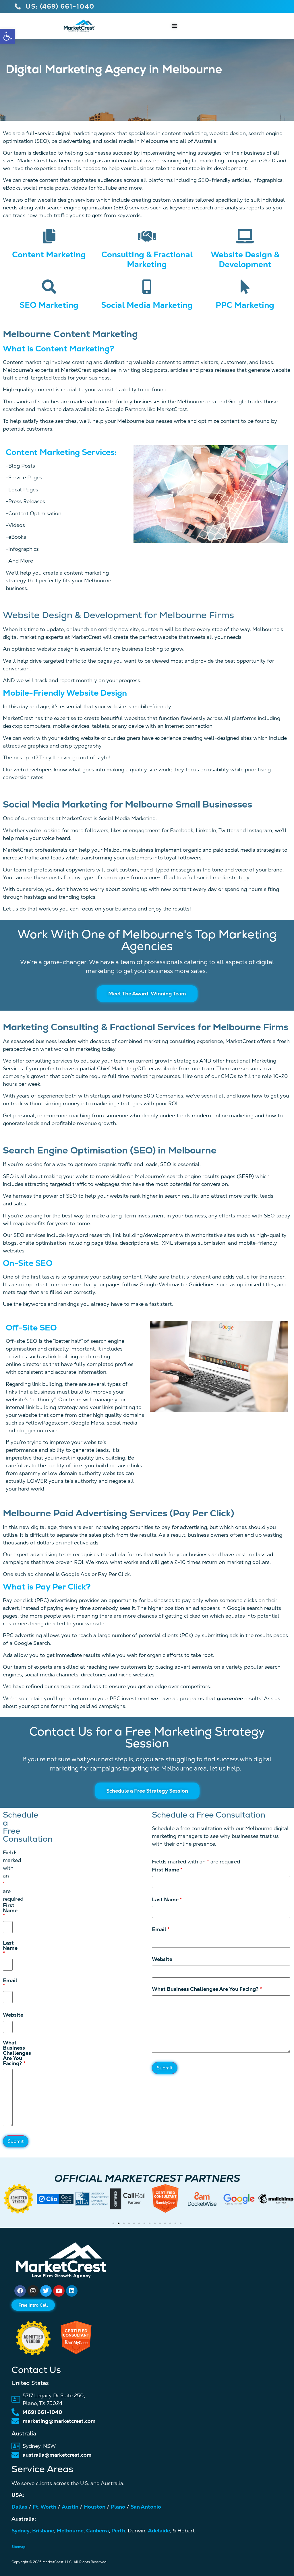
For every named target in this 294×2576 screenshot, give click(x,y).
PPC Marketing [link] (245, 305)
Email (161, 1929)
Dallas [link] (19, 2507)
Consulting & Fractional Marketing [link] (147, 259)
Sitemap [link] (19, 2547)
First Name (167, 1870)
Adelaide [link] (159, 2531)
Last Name (167, 1900)
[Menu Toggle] (174, 26)
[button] (6, 2206)
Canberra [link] (97, 2531)
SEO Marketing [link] (49, 305)
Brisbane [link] (43, 2531)
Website (162, 1959)
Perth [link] (118, 2531)
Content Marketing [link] (49, 254)
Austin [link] (70, 2507)
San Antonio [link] (146, 2507)
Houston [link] (95, 2507)
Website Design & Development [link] (245, 259)
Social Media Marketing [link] (147, 305)
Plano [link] (118, 2507)
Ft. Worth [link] (45, 2507)
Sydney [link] (21, 2531)
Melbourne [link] (70, 2531)
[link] (7, 36)
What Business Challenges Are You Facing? (207, 1989)
